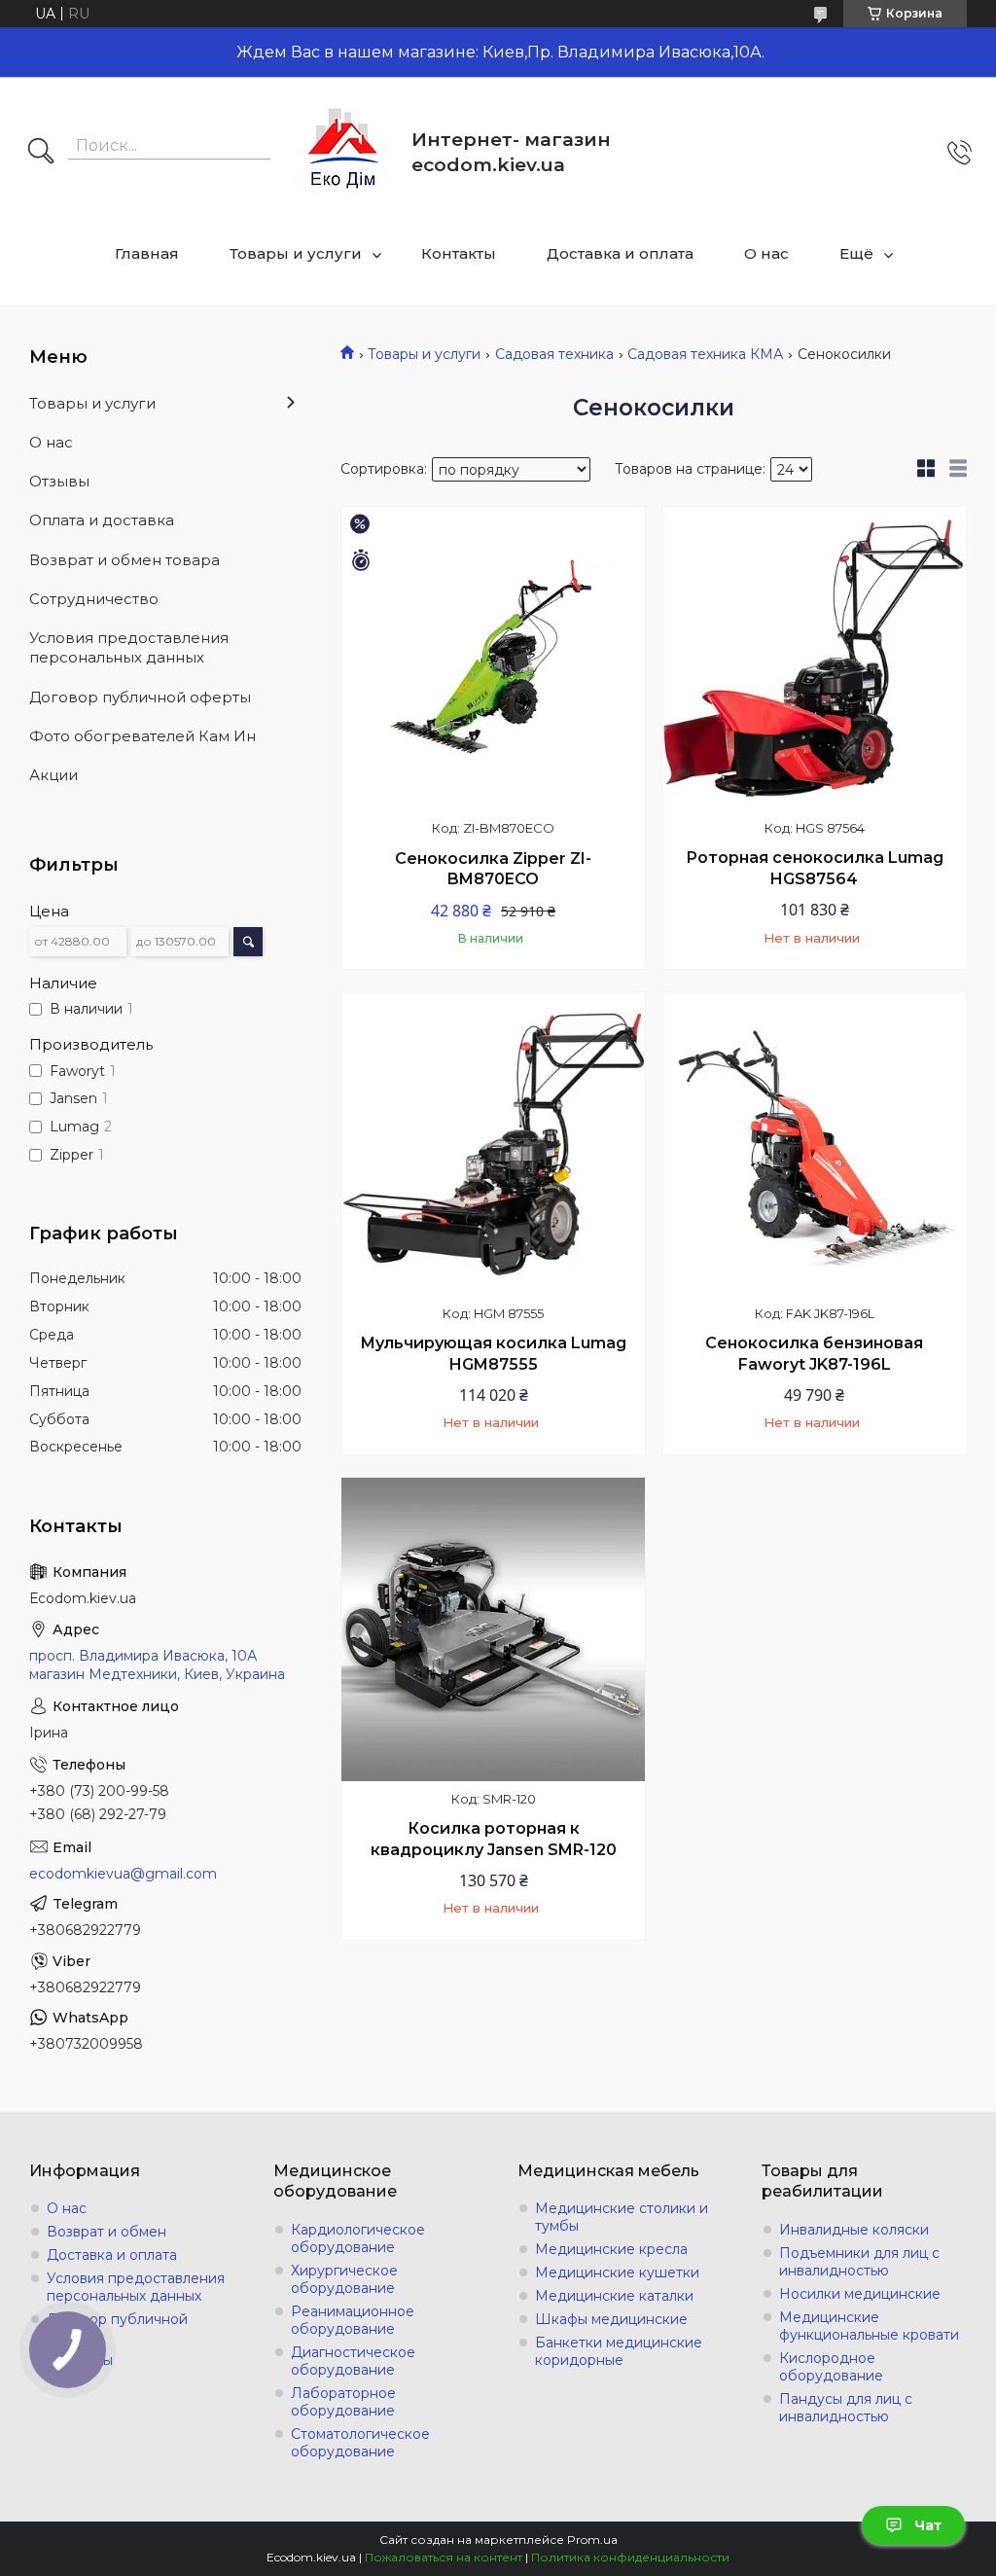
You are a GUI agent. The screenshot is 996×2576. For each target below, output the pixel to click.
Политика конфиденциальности (630, 2557)
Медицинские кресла (611, 2249)
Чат (928, 2525)
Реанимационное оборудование (353, 2320)
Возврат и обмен (107, 2232)
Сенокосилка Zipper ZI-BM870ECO (493, 869)
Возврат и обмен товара (124, 560)
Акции (53, 775)
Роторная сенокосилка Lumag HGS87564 (815, 868)
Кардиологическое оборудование (358, 2238)
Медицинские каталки (614, 2296)
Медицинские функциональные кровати (869, 2326)
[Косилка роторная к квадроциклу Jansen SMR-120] (493, 1629)
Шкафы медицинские (611, 2319)
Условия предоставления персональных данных (129, 647)
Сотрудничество (94, 599)
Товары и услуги (296, 253)
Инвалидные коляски (854, 2230)
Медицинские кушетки (617, 2272)
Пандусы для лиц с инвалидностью (846, 2408)
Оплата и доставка (102, 520)
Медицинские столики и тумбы (622, 2217)
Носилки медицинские (860, 2294)
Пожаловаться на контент (444, 2557)
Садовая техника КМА (705, 354)
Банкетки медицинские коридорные (619, 2351)
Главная (147, 253)
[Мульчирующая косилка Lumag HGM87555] (493, 1144)
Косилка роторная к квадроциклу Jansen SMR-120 (494, 1839)
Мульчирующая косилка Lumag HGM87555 (493, 1354)
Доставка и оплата (620, 253)
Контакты (459, 253)
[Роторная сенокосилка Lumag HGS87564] (814, 659)
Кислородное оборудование (831, 2367)
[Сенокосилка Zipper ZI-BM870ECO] (493, 659)
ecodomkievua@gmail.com (123, 1874)
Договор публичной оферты (140, 697)
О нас (766, 253)
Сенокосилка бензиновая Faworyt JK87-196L (814, 1354)
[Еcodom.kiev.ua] (343, 152)
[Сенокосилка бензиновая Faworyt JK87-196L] (814, 1144)
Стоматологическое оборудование (360, 2443)
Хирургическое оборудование (344, 2279)
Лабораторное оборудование (343, 2402)
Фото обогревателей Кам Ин (142, 736)
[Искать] (41, 153)
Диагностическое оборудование (353, 2361)
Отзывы (59, 481)
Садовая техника (554, 354)
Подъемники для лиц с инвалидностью (859, 2262)
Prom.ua (592, 2540)
